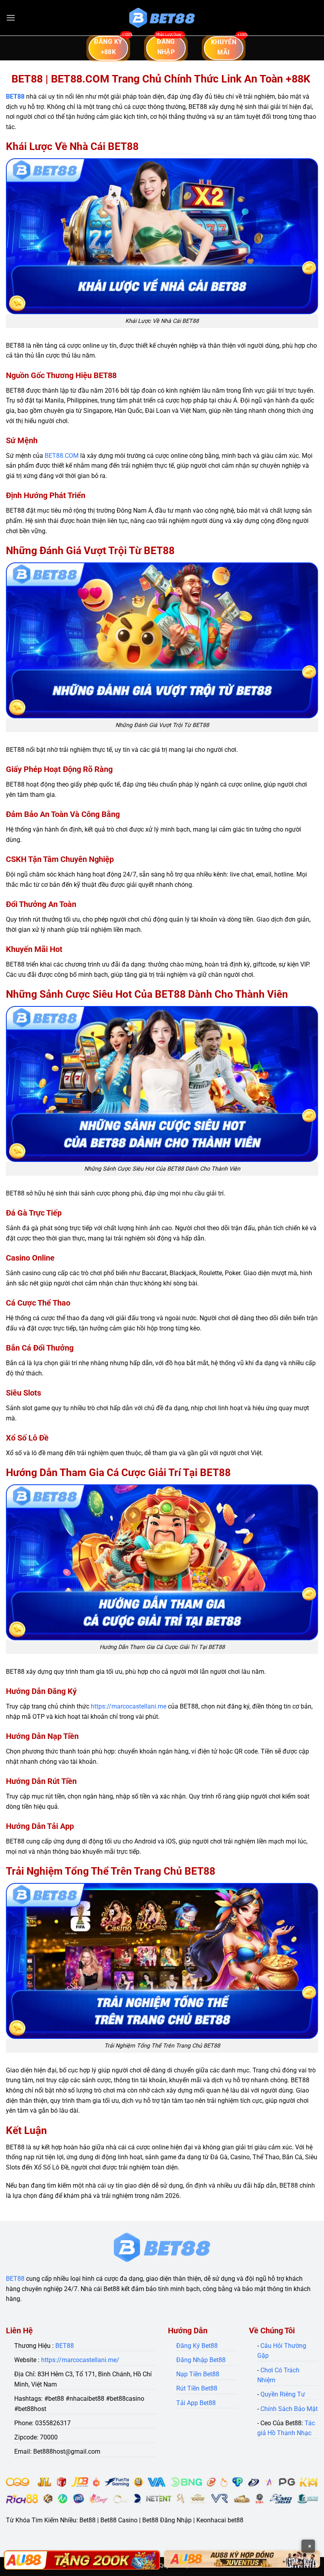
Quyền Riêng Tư (283, 2394)
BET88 (15, 96)
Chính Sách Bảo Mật (289, 2409)
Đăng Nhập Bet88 (201, 2360)
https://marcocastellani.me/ (80, 2360)
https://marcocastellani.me (129, 1706)
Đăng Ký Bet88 (197, 2346)
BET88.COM (62, 456)
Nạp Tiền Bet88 (198, 2374)
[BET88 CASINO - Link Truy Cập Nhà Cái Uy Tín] (162, 18)
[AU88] (82, 2560)
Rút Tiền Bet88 (197, 2388)
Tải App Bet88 (196, 2403)
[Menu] (11, 18)
